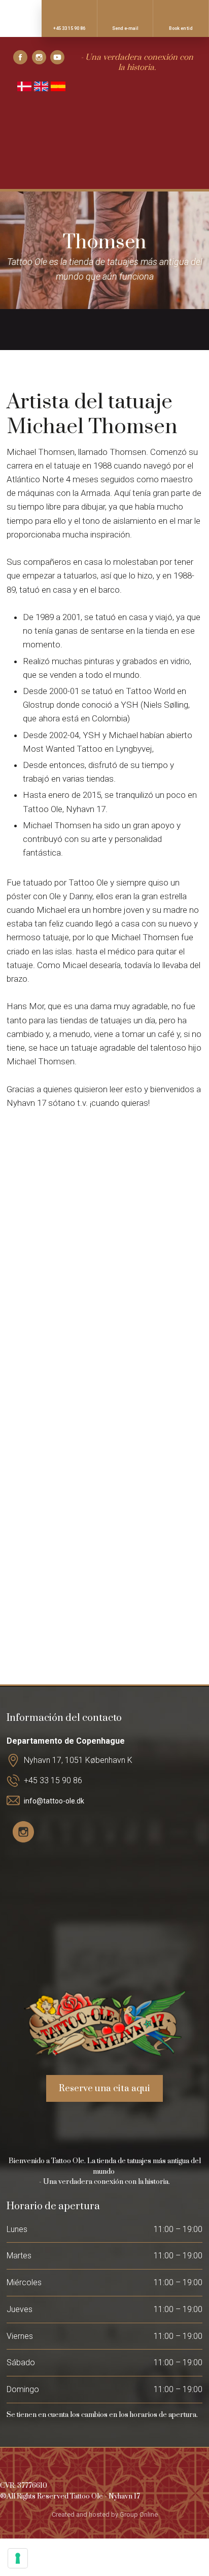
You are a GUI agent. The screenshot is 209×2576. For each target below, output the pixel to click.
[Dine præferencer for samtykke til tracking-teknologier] (18, 2558)
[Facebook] (23, 57)
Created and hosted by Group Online (105, 2514)
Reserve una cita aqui (104, 2088)
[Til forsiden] (104, 147)
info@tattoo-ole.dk (54, 1801)
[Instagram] (41, 57)
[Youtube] (60, 57)
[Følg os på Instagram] (23, 1832)
